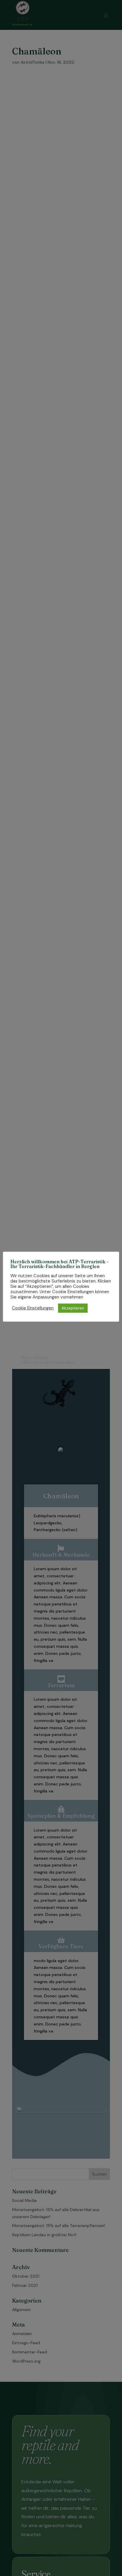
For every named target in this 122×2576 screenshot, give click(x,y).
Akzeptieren (73, 1308)
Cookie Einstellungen (33, 1308)
